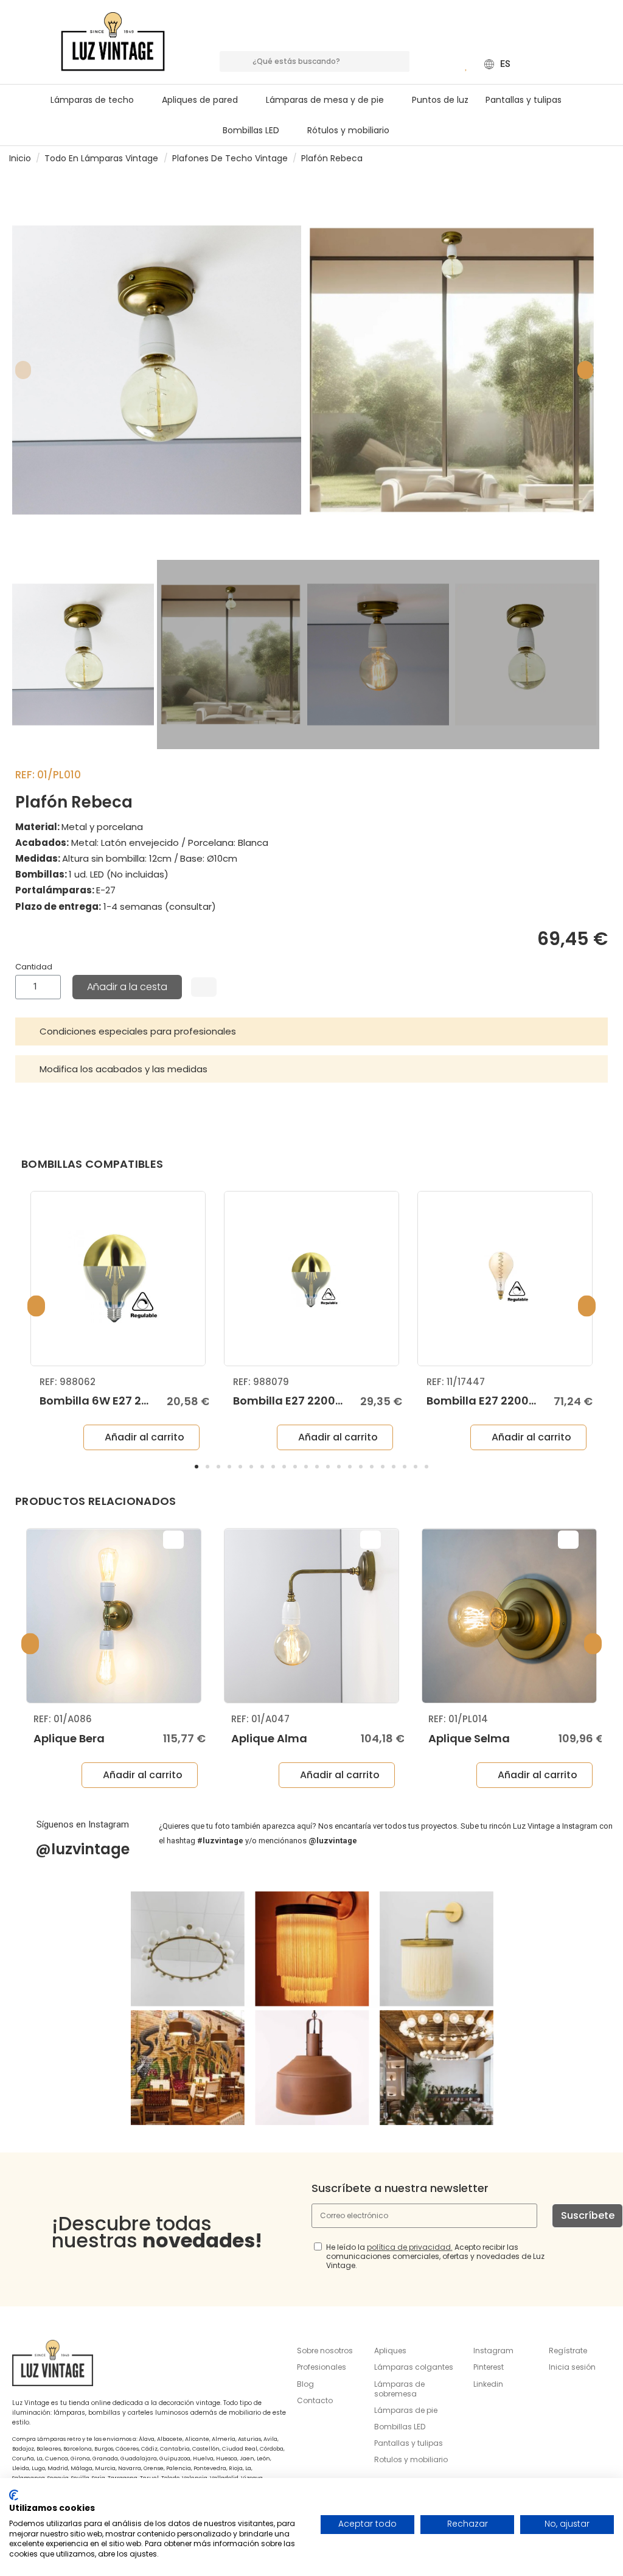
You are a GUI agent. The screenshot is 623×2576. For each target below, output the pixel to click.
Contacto (315, 2400)
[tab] (311, 1031)
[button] (330, 100)
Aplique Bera (69, 1738)
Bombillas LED (400, 2427)
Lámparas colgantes (414, 2367)
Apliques (390, 2351)
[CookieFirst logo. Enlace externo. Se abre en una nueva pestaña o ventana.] (14, 2495)
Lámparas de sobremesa (399, 2389)
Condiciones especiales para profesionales (138, 1031)
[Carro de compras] (449, 64)
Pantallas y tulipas (409, 2443)
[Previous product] (597, 158)
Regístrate (568, 2351)
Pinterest (489, 2367)
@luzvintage (82, 1849)
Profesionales (322, 2367)
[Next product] (609, 158)
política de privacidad (409, 2247)
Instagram (493, 2351)
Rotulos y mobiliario (411, 2459)
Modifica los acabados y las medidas (124, 1069)
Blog (305, 2384)
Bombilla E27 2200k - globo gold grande (346, 1401)
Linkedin (488, 2384)
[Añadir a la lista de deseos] (204, 987)
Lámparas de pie (406, 2410)
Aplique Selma (469, 1738)
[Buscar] (399, 61)
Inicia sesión (572, 2367)
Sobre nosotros (325, 2351)
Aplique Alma (269, 1738)
